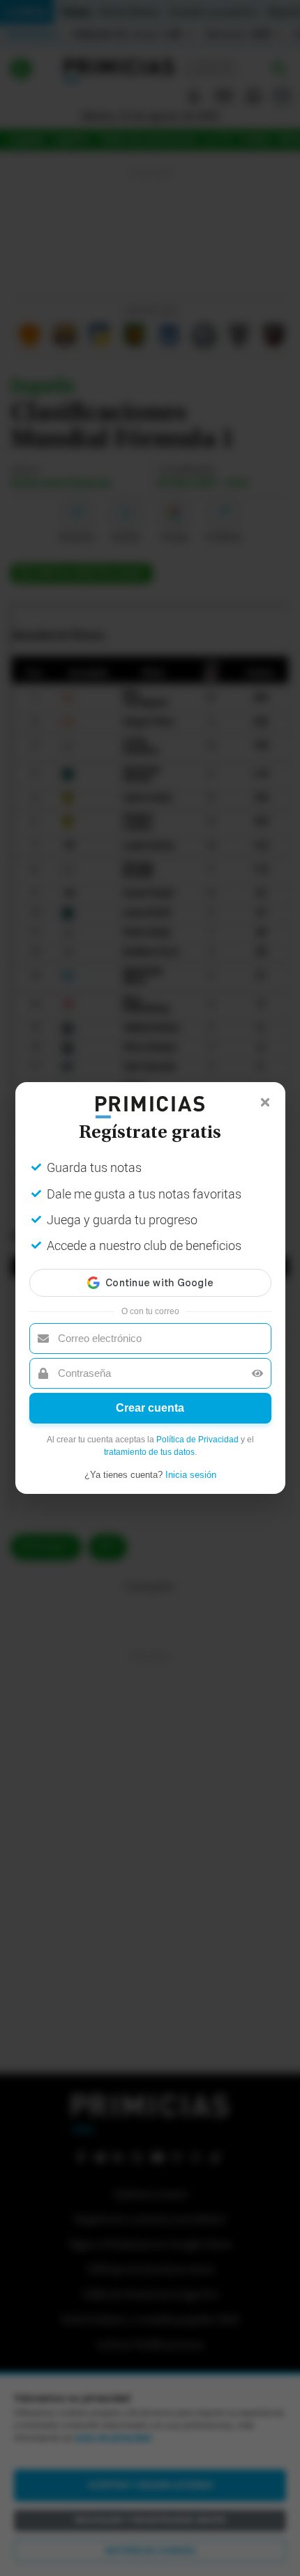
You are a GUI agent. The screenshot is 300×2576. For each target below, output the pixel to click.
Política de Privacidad (197, 1440)
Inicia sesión (191, 1475)
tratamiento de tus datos (149, 1452)
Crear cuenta (150, 1408)
